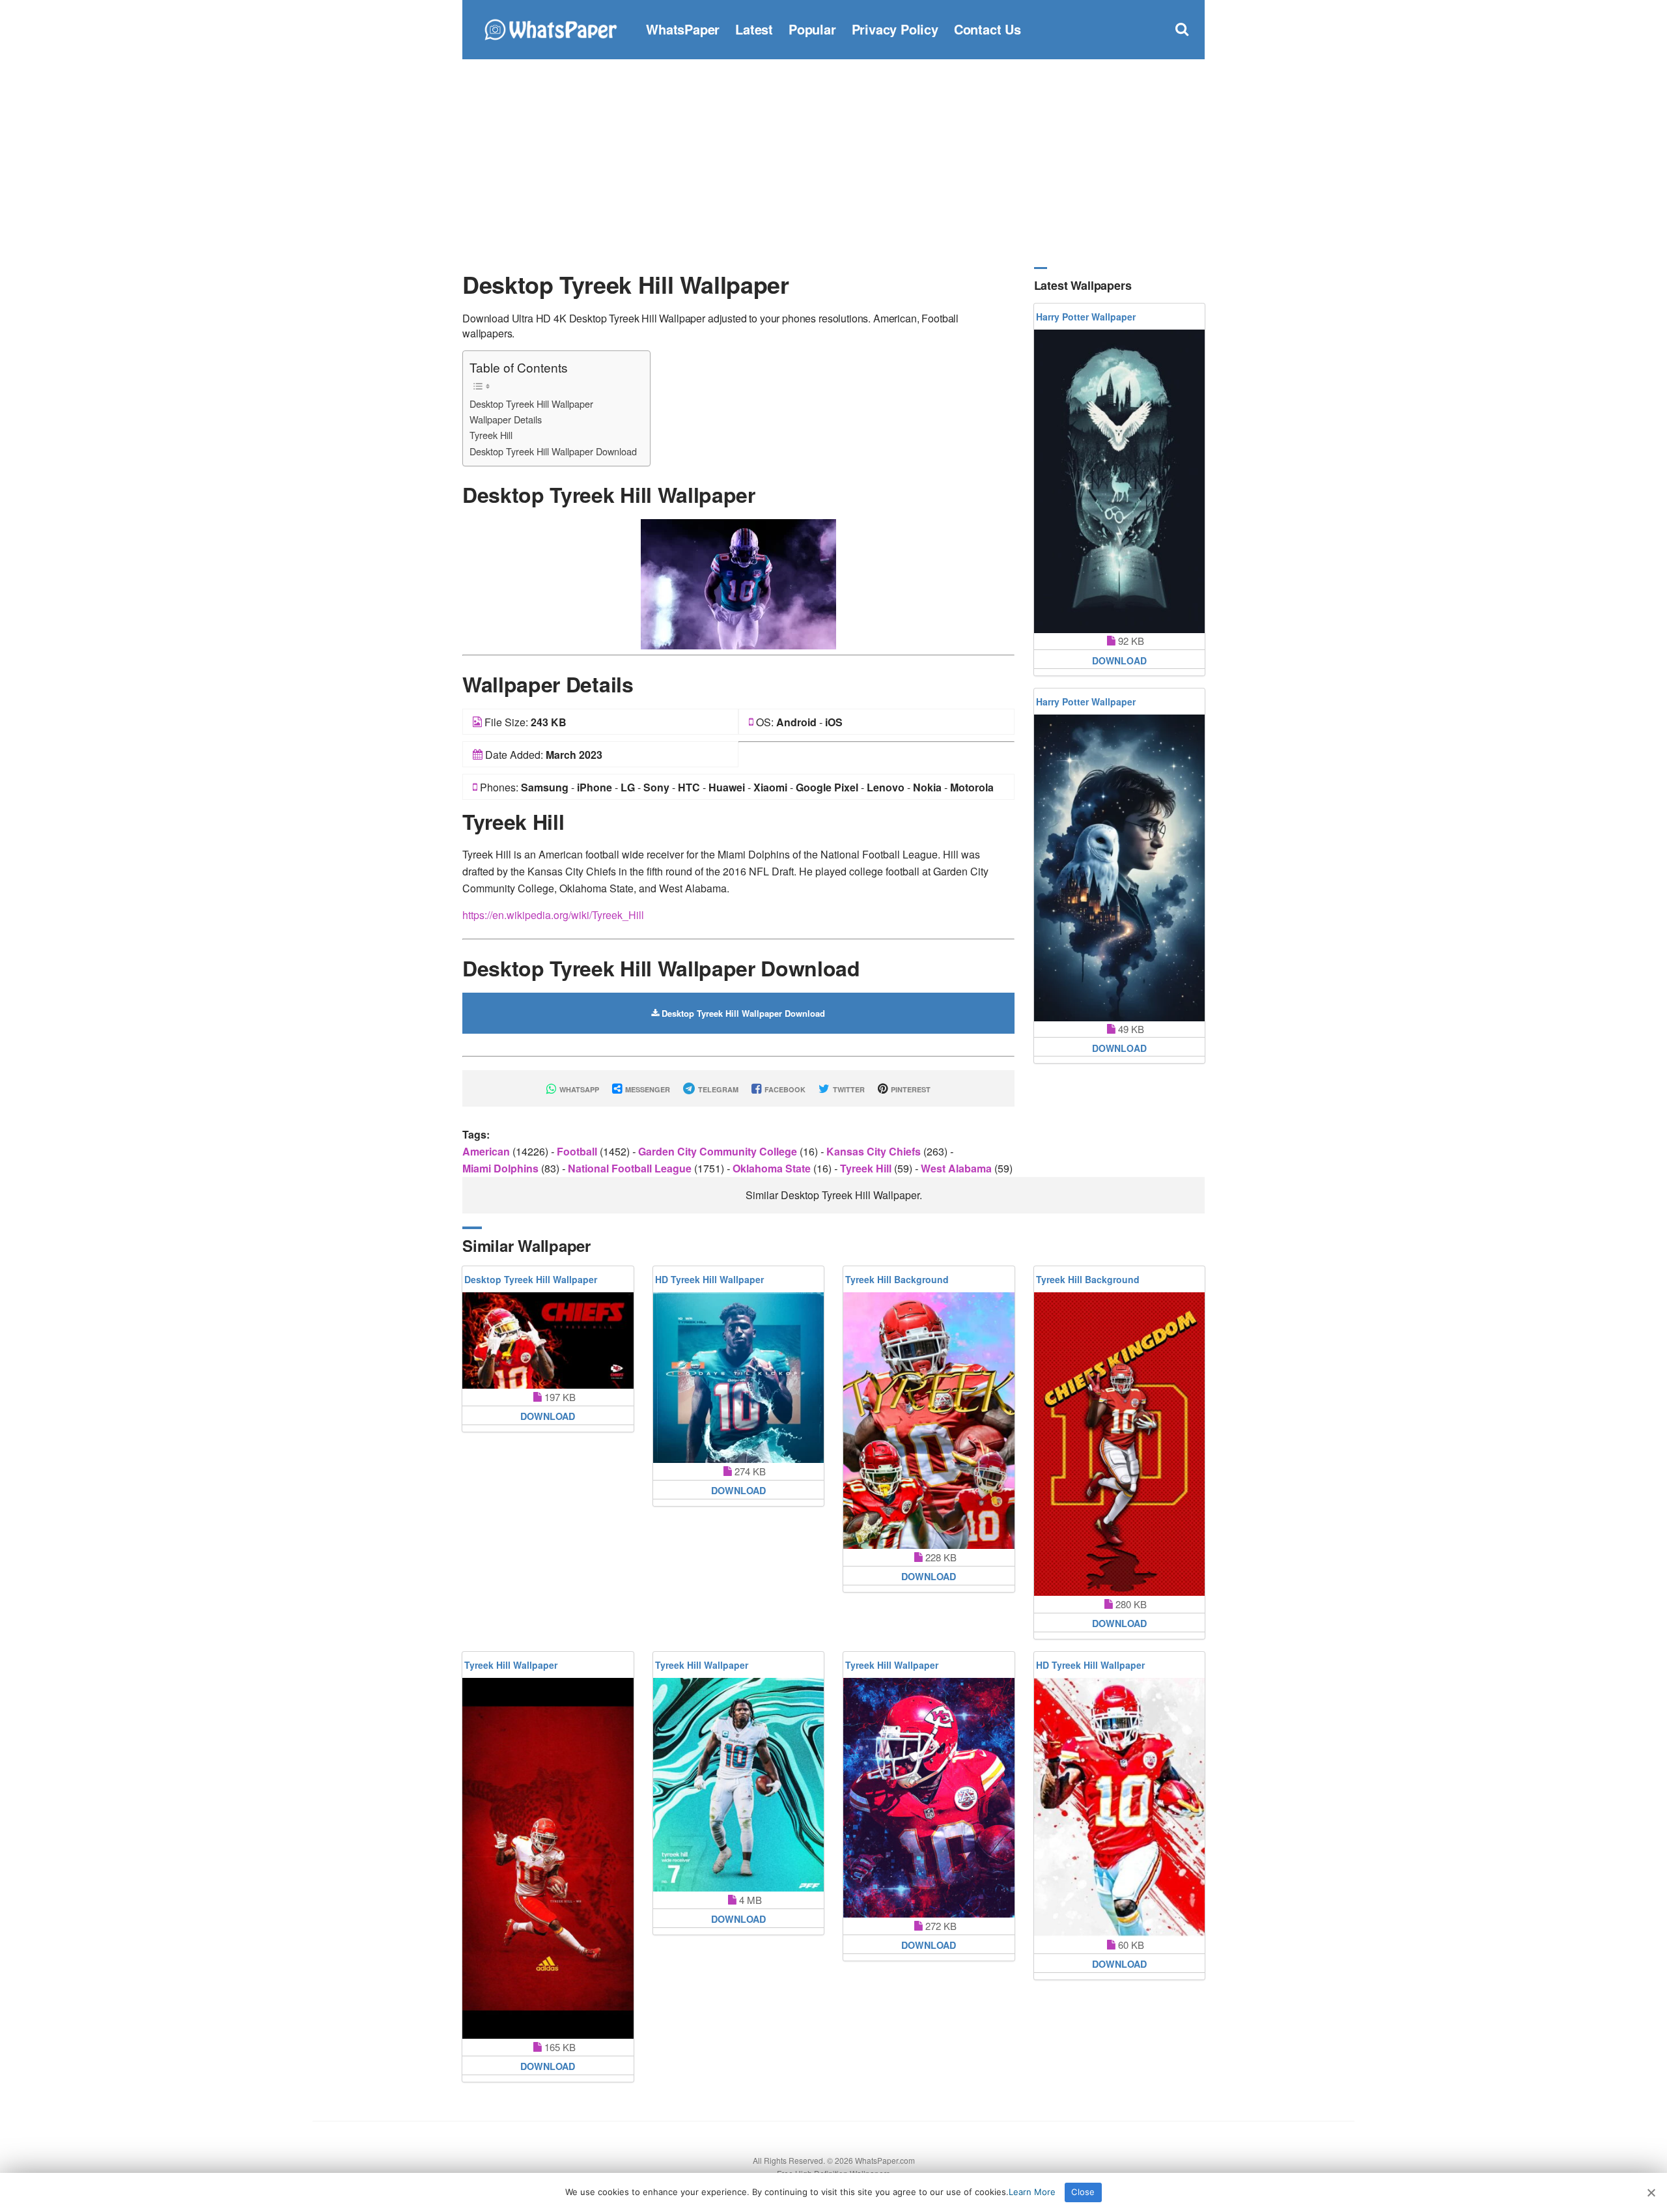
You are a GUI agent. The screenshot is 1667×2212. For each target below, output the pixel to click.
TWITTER (848, 1089)
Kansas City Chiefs (875, 1151)
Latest (754, 29)
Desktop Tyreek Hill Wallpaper (531, 404)
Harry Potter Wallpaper (1086, 317)
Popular (812, 29)
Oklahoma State (773, 1168)
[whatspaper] (550, 28)
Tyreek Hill (491, 435)
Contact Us (988, 29)
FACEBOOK (784, 1089)
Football (578, 1151)
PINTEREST (910, 1089)
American (487, 1151)
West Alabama (958, 1168)
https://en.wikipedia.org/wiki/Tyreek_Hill (553, 915)
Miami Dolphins (502, 1168)
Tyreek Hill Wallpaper (511, 1665)
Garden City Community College (719, 1151)
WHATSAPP (578, 1089)
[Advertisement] (833, 163)
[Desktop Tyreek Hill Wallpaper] (738, 583)
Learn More (1032, 2192)
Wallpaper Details (506, 419)
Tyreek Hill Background (897, 1279)
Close (1083, 2192)
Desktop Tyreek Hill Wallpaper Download (553, 451)
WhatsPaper (683, 29)
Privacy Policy (895, 29)
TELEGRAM (717, 1089)
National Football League (631, 1168)
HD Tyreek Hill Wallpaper (709, 1279)
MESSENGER (647, 1089)
